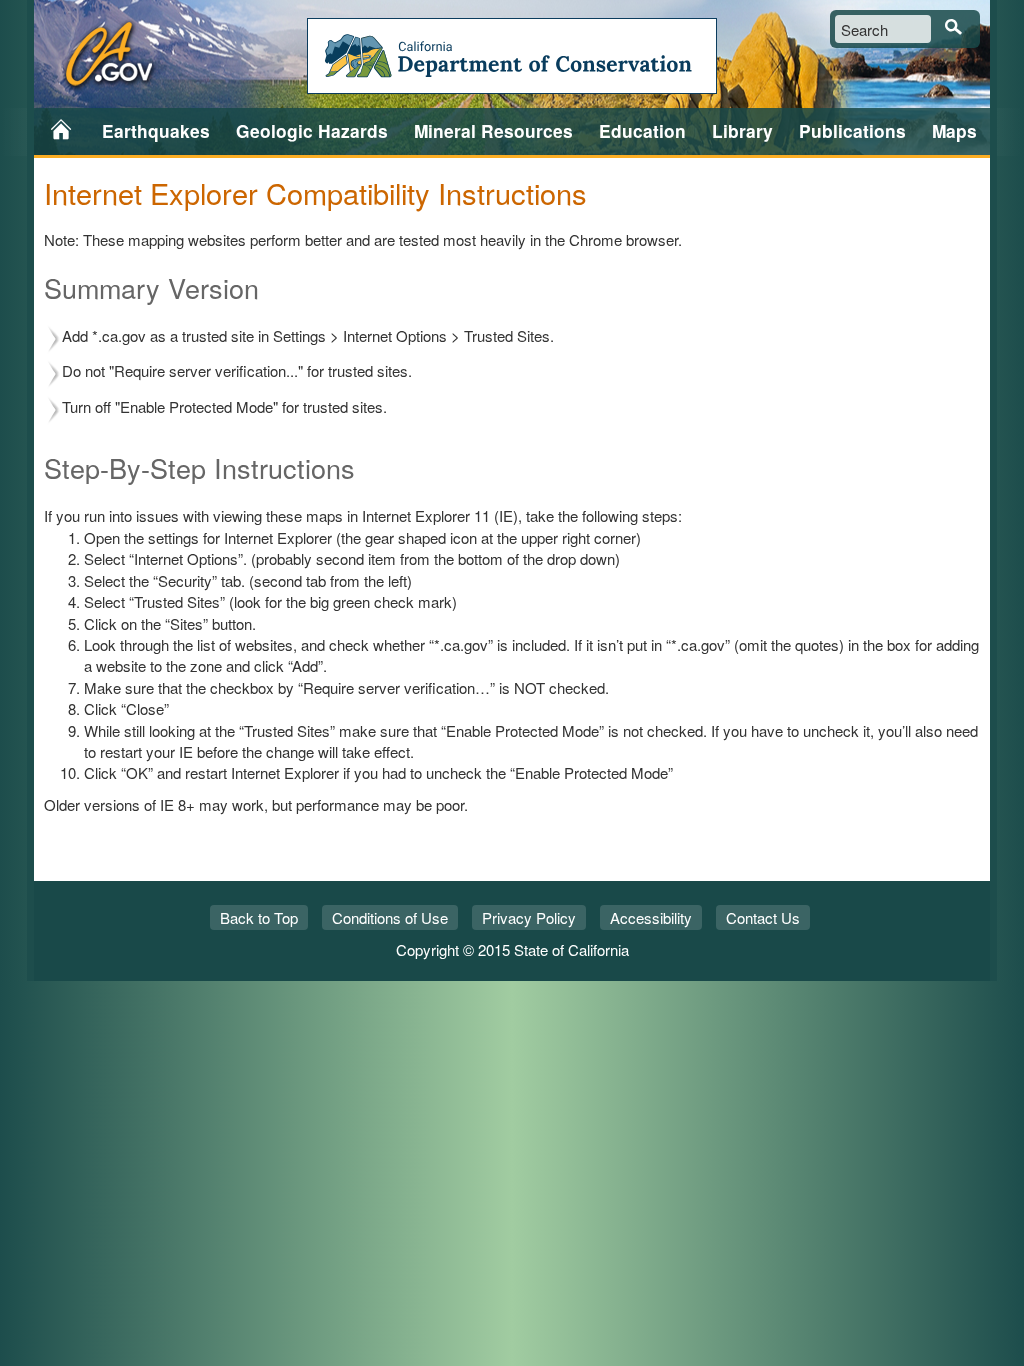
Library (742, 130)
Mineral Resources (493, 130)
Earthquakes (156, 130)
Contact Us (763, 917)
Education (642, 130)
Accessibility (651, 917)
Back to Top (259, 917)
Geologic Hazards (312, 130)
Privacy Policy (529, 917)
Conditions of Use (390, 917)
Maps (954, 130)
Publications (852, 130)
